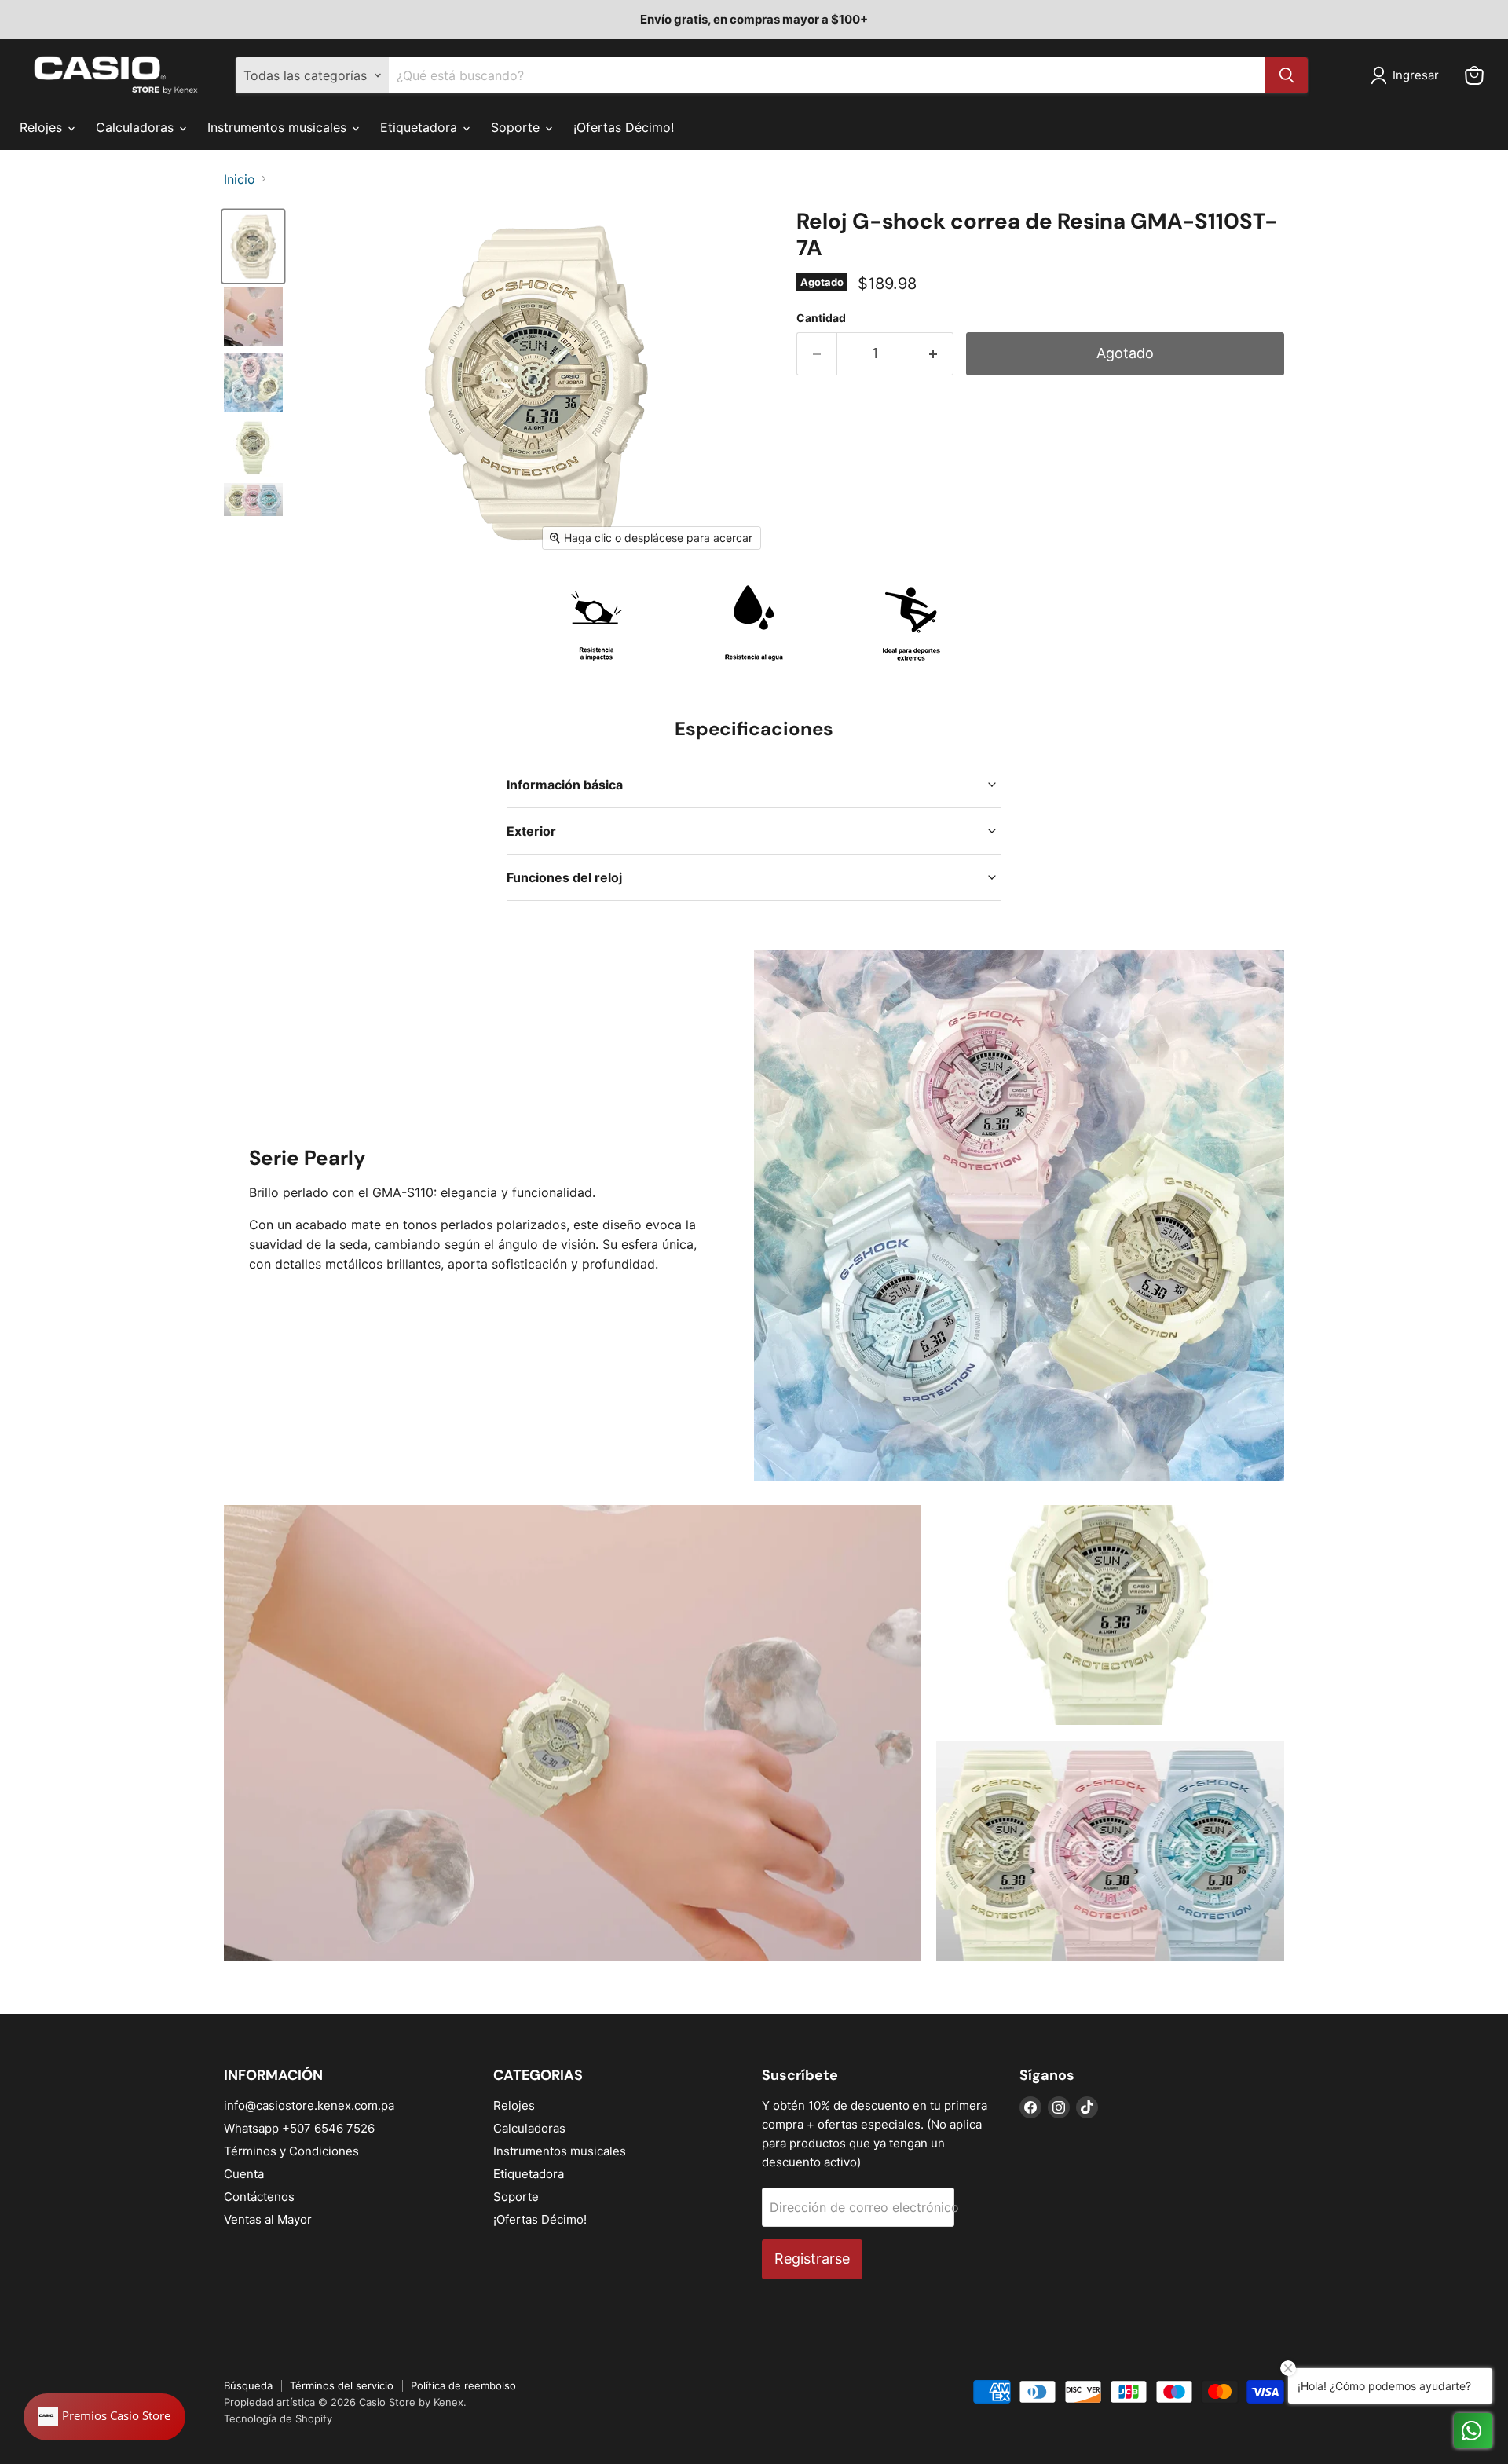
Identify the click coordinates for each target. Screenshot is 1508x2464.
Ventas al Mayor (268, 2219)
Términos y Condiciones (291, 2151)
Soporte (517, 127)
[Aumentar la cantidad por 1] (933, 354)
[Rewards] (104, 2417)
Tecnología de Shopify (278, 2418)
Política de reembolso (463, 2385)
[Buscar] (1287, 75)
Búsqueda (248, 2385)
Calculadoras (137, 127)
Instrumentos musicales (279, 127)
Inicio (240, 179)
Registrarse (812, 2259)
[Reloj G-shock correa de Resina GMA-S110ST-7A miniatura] (253, 246)
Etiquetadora (421, 127)
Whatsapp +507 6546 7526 (299, 2128)
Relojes (43, 127)
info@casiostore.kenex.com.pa (309, 2105)
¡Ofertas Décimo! (624, 127)
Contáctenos (259, 2197)
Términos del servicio (342, 2385)
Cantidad (821, 318)
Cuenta (244, 2174)
